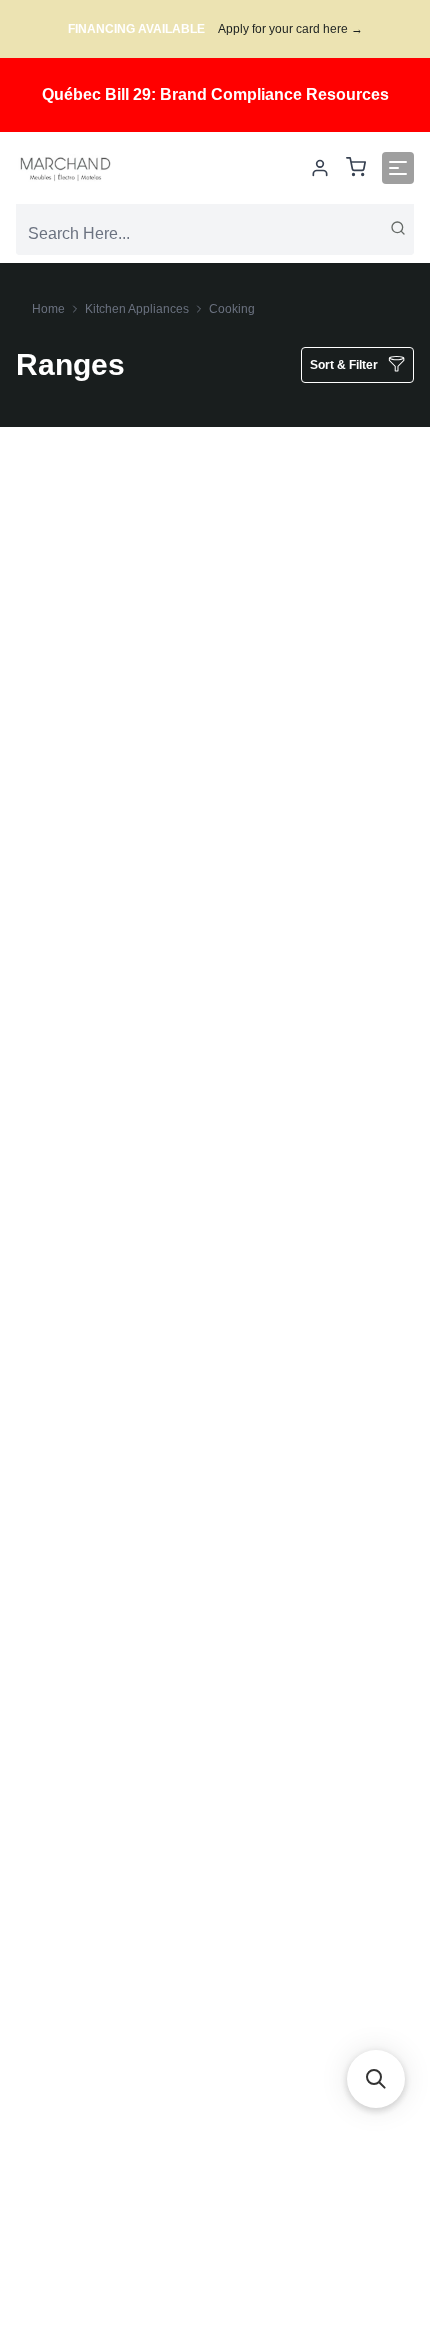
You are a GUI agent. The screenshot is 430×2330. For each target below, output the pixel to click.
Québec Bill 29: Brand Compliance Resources (215, 94)
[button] (376, 2079)
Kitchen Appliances (137, 309)
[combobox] (215, 234)
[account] (320, 168)
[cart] (356, 168)
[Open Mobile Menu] (398, 168)
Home (48, 309)
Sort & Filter (344, 365)
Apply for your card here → (290, 29)
